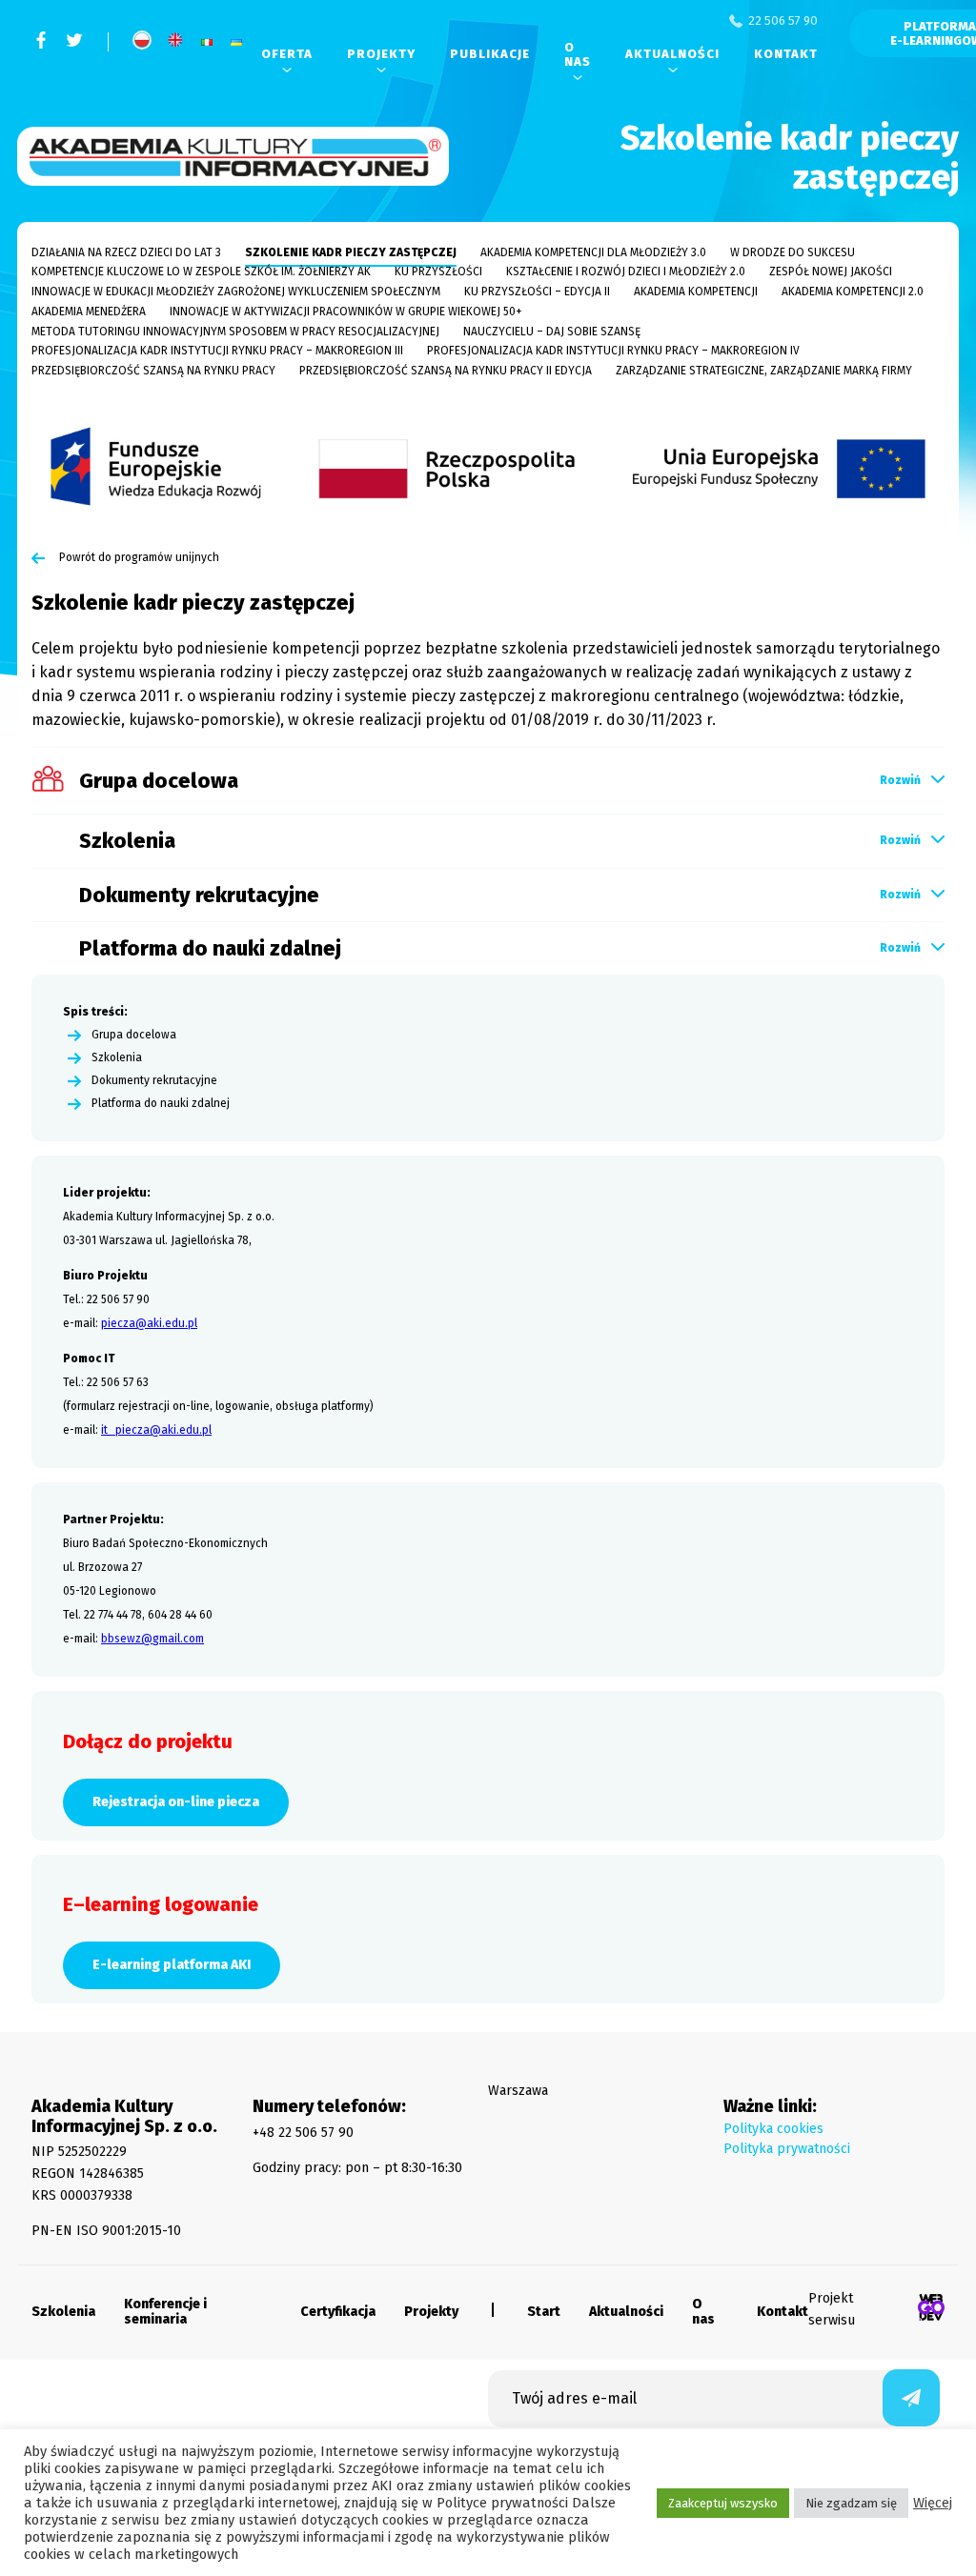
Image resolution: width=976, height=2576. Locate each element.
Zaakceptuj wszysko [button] (723, 2503)
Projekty (381, 54)
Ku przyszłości (438, 272)
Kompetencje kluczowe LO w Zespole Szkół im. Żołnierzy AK (201, 272)
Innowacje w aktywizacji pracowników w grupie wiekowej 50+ (346, 312)
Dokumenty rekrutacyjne (154, 1081)
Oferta (287, 54)
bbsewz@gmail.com (152, 1639)
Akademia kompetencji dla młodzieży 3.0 (593, 252)
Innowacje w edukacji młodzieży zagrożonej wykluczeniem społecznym (236, 292)
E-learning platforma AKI (172, 1965)
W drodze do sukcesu (793, 252)
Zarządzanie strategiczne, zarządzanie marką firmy (764, 371)
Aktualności (672, 54)
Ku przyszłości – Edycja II (537, 292)
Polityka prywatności (787, 2149)
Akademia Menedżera (89, 312)
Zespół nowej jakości (831, 272)
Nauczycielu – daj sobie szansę (552, 332)
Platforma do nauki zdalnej (161, 1104)
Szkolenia (117, 1058)
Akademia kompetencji (696, 292)
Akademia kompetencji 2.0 (853, 292)
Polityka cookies (773, 2129)
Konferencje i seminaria (165, 2312)
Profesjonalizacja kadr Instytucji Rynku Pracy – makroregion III (217, 351)
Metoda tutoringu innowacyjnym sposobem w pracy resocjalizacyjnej (235, 332)
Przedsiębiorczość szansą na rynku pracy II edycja (446, 371)
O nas (578, 54)
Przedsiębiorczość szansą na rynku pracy (153, 371)
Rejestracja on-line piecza (176, 1802)
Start (544, 2312)
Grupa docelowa (134, 1035)
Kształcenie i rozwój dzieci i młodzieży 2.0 (626, 272)
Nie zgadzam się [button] (851, 2503)
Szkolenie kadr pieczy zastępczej (351, 252)
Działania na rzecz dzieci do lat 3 (126, 252)
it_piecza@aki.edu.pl (156, 1430)
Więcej (933, 2503)
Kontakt (786, 54)
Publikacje (490, 54)
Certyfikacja (338, 2312)
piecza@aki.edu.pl (149, 1323)
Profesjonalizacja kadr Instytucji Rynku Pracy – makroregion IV (613, 351)
